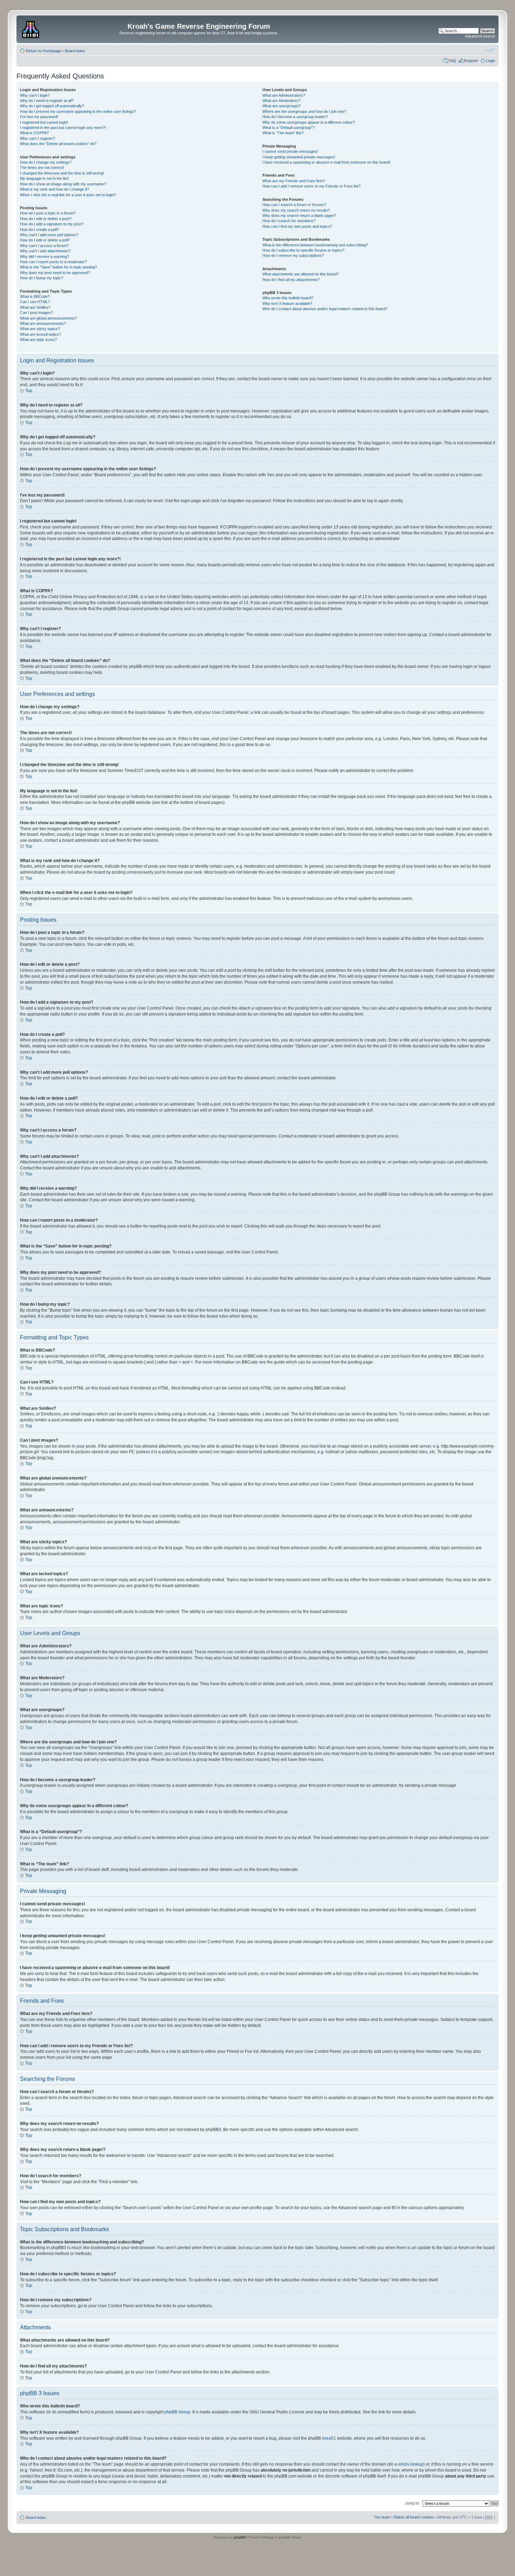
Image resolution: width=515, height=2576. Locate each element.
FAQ (452, 61)
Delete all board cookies (414, 2517)
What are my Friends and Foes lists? (294, 181)
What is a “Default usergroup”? (289, 128)
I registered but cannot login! (44, 122)
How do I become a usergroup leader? (295, 117)
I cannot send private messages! (290, 151)
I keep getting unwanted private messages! (299, 157)
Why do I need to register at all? (47, 101)
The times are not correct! (42, 168)
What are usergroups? (281, 106)
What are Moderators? (281, 101)
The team (382, 2517)
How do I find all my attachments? (291, 280)
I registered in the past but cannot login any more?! (63, 128)
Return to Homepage (44, 51)
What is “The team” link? (283, 133)
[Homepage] (31, 28)
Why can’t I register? (37, 138)
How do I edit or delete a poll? (45, 240)
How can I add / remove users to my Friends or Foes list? (311, 186)
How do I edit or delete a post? (46, 219)
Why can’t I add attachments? (45, 251)
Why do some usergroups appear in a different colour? (309, 122)
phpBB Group (177, 2412)
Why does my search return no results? (296, 210)
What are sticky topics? (40, 329)
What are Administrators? (284, 95)
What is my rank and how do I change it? (54, 189)
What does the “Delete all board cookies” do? (58, 144)
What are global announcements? (48, 318)
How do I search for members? (289, 221)
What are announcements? (43, 323)
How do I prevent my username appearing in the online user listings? (78, 111)
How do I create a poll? (39, 230)
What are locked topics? (40, 334)
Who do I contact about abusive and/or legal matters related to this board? (325, 309)
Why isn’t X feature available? (287, 303)
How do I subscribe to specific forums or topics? (303, 250)
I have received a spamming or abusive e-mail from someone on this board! (326, 162)
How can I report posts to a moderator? (53, 262)
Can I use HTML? (35, 302)
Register (471, 61)
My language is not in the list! (44, 178)
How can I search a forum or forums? (294, 205)
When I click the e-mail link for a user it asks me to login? (68, 195)
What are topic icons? (38, 340)
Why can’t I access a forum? (44, 246)
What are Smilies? (35, 307)
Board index (75, 51)
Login (490, 61)
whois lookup (411, 2464)
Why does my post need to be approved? (55, 273)
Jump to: (412, 2503)
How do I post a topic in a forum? (48, 213)
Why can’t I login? (35, 95)
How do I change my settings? (46, 162)
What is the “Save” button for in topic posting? (59, 267)
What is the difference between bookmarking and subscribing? (315, 245)
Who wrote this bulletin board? (288, 298)
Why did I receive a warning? (44, 257)
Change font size (490, 49)
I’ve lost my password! (39, 117)
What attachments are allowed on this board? (301, 274)
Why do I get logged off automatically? (52, 106)
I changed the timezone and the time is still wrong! (62, 173)
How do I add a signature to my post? (52, 224)
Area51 (329, 2438)
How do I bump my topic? (42, 278)
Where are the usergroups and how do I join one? (304, 111)
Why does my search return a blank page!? (299, 216)
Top (29, 391)
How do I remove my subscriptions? (293, 255)
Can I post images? (36, 313)
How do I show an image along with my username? (63, 184)
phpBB (240, 2537)
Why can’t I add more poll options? (49, 235)
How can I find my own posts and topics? (297, 226)
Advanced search (480, 36)
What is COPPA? (34, 133)
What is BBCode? (35, 296)
